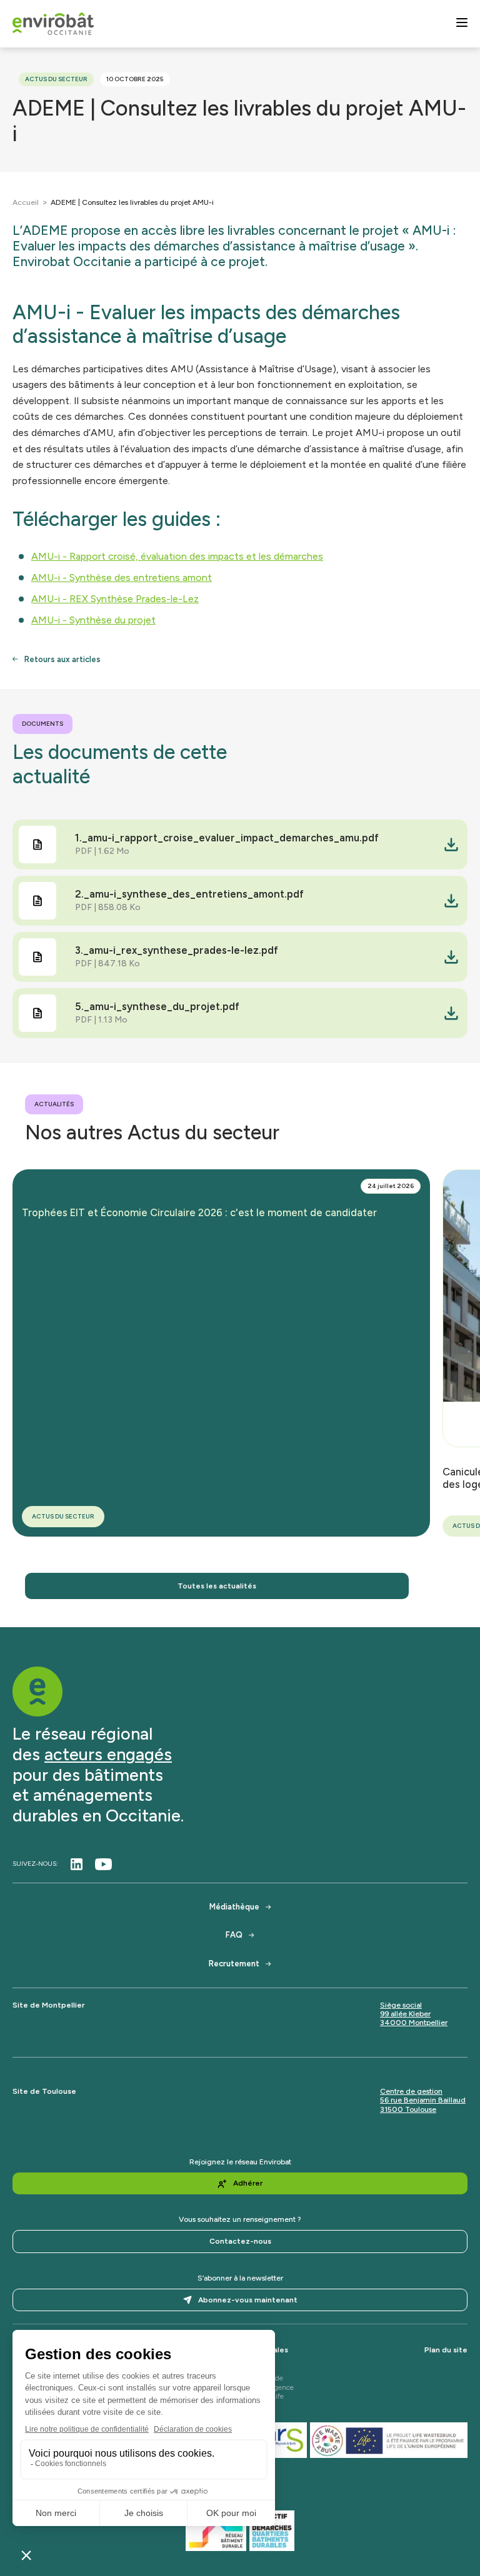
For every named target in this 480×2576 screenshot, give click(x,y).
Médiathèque (234, 1907)
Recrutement (234, 1964)
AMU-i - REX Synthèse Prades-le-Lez (115, 599)
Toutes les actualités (217, 1586)
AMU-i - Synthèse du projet (93, 620)
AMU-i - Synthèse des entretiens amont (122, 577)
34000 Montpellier (414, 2023)
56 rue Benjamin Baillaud (423, 2100)
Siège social (401, 2005)
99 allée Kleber (405, 2014)
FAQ (234, 1935)
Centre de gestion (411, 2091)
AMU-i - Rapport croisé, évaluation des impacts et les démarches (177, 556)
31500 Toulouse (408, 2109)
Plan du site (446, 2350)
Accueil (26, 202)
